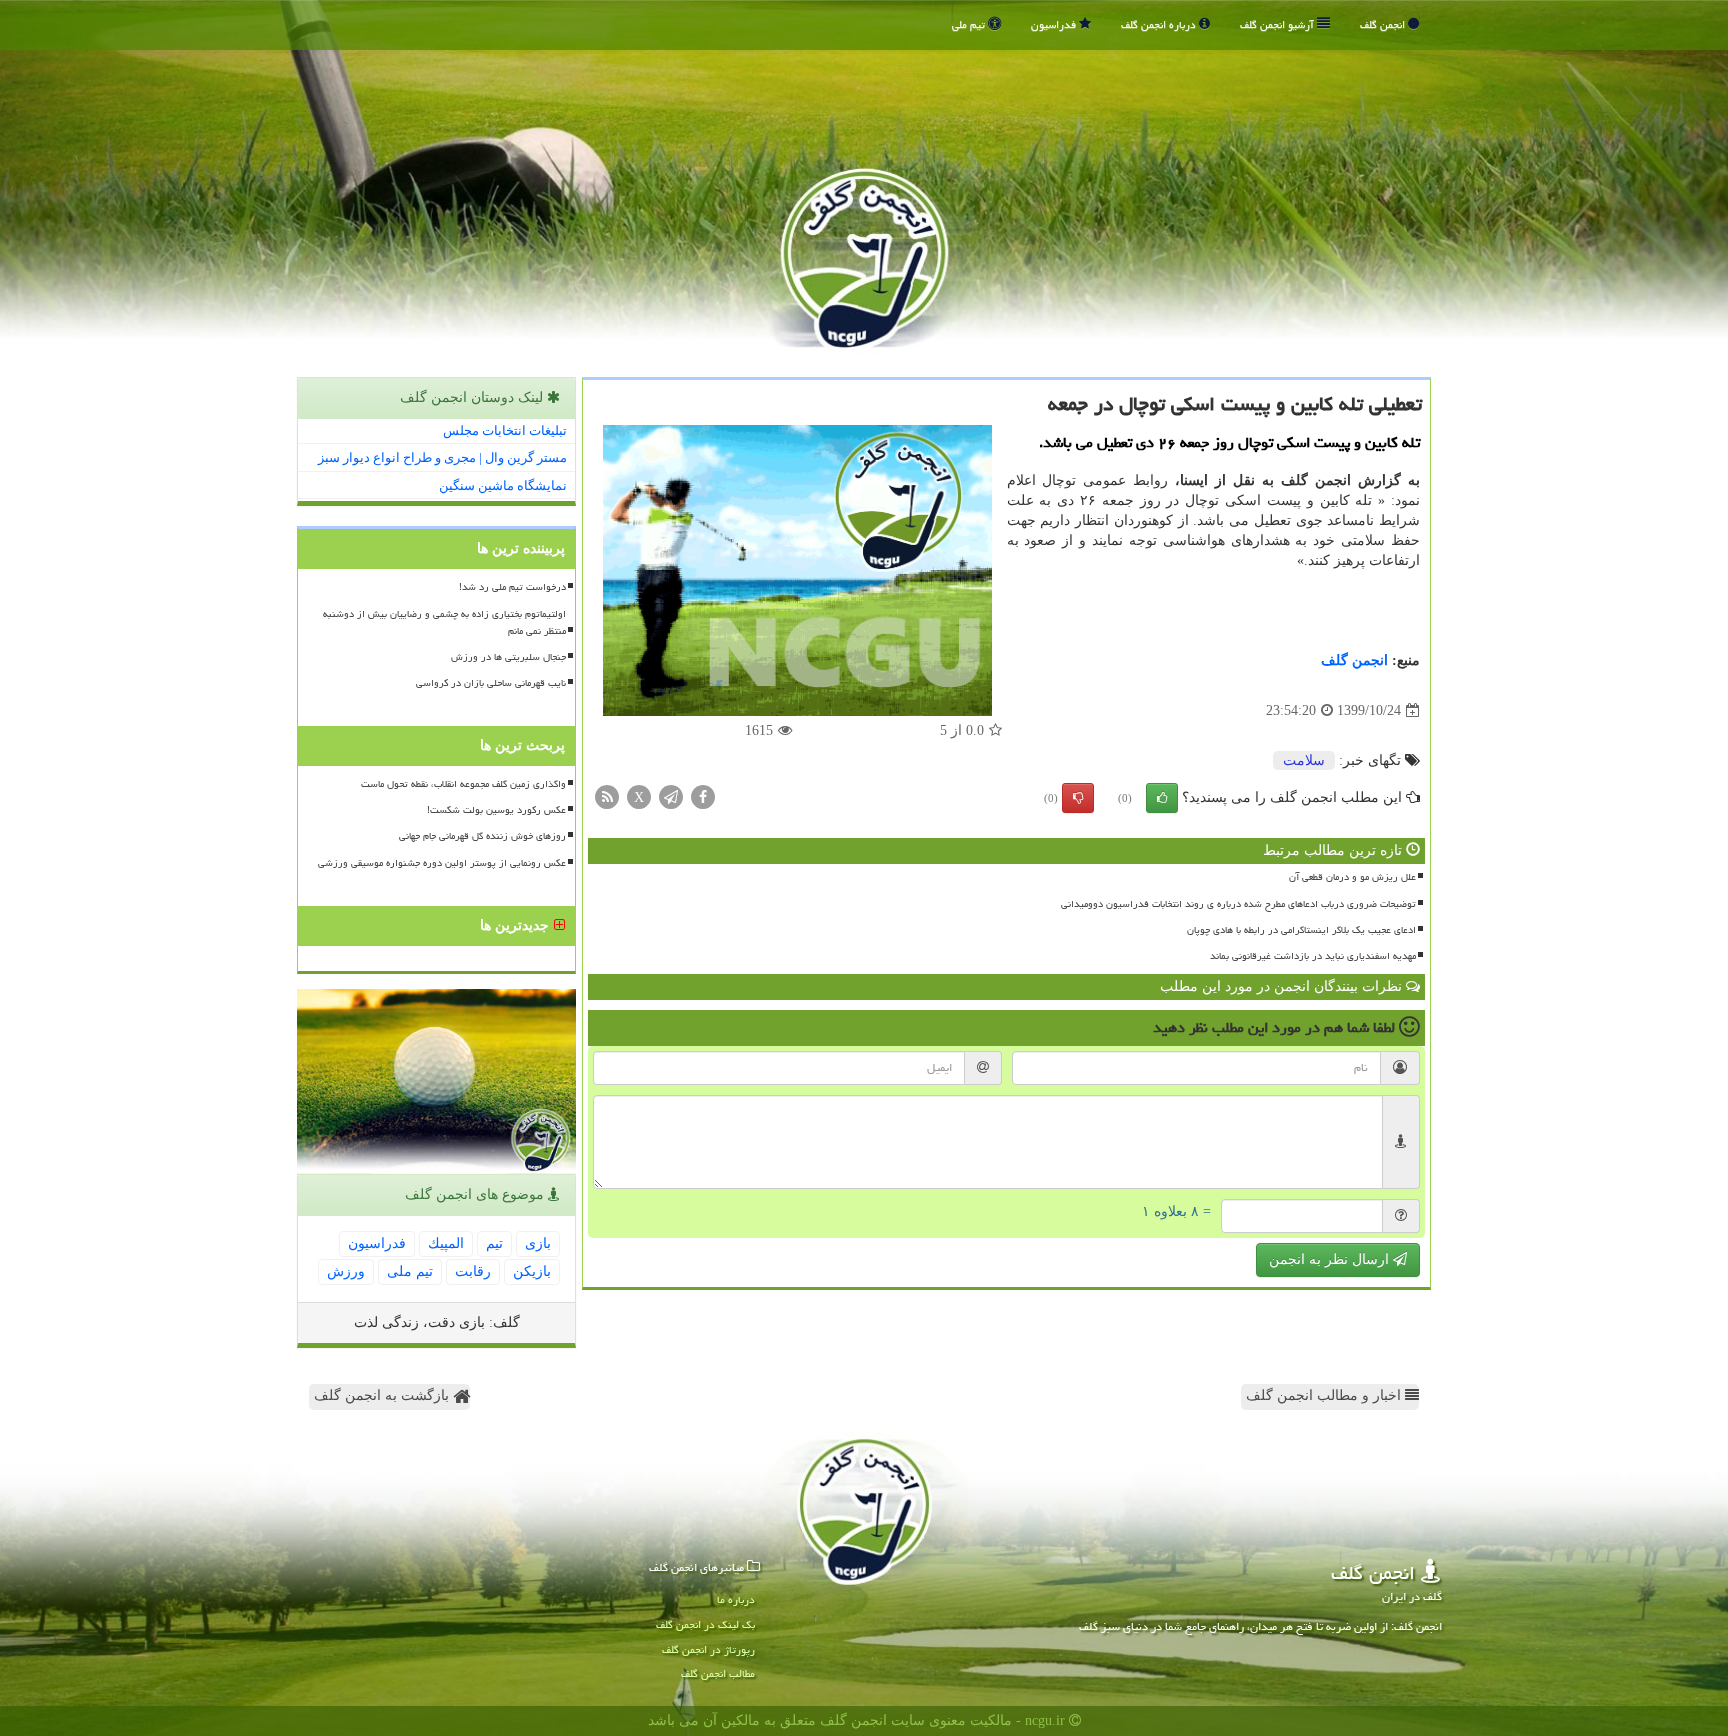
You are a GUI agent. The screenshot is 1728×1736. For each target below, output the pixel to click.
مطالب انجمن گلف (718, 1673)
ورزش (346, 1271)
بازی (538, 1243)
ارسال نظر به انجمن (1331, 1259)
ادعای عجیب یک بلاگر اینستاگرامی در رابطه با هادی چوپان (1301, 930)
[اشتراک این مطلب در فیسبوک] (703, 796)
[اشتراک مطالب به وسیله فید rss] (607, 796)
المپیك (446, 1243)
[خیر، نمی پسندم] (1078, 798)
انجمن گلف (1384, 24)
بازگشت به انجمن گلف (383, 1395)
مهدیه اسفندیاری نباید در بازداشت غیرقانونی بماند (1313, 956)
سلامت (1304, 760)
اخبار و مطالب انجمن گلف (1325, 1395)
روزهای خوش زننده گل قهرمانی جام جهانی (482, 836)
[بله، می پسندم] (1162, 798)
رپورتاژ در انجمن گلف (708, 1649)
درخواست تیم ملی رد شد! (512, 587)
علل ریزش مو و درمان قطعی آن (1352, 877)
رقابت (473, 1271)
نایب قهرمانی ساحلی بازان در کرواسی (491, 683)
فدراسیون (1055, 24)
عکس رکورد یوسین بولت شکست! (496, 810)
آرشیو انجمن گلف (1278, 24)
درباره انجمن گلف (1160, 24)
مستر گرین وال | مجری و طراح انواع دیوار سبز (442, 457)
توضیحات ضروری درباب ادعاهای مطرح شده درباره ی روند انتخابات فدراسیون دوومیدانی (1238, 904)
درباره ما (736, 1599)
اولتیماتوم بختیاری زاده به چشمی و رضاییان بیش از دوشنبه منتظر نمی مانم (444, 622)
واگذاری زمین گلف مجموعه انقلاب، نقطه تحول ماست (463, 784)
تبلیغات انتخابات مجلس (505, 430)
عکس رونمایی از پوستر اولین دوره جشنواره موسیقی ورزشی (442, 863)
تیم (494, 1243)
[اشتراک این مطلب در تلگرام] (671, 796)
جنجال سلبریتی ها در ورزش (508, 657)
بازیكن (532, 1271)
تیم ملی (970, 24)
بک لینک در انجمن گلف (705, 1624)
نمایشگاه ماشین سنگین (503, 485)
